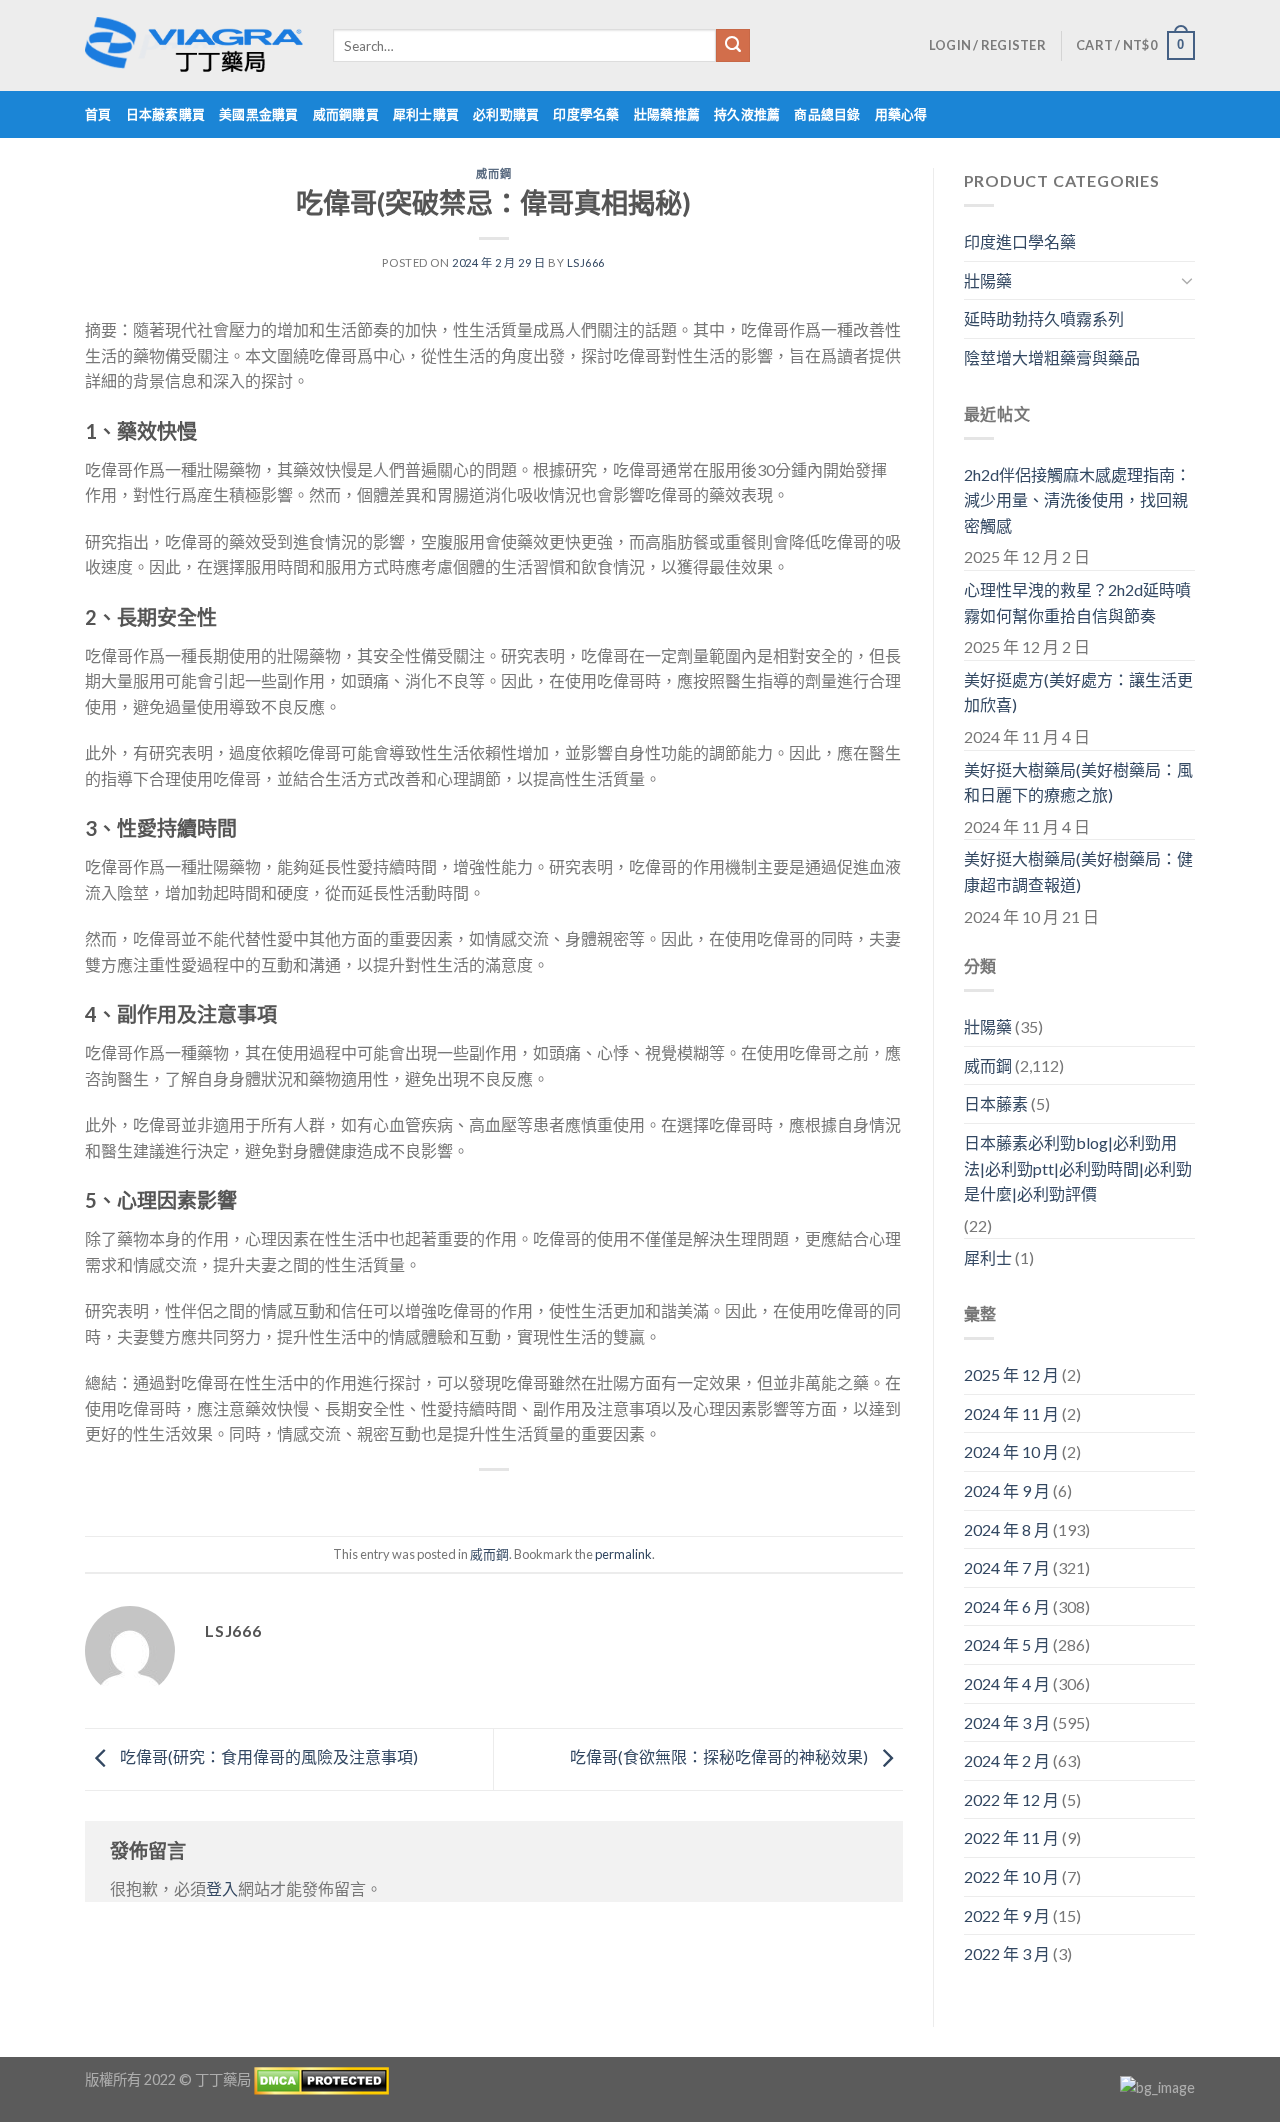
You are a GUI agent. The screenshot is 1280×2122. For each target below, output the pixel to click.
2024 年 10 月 (1011, 1451)
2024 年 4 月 (1007, 1683)
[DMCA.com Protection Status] (321, 2078)
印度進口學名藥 (1020, 241)
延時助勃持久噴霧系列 (1044, 318)
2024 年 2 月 (1007, 1760)
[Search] (733, 46)
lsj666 (586, 262)
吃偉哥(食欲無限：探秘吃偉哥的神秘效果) (720, 1756)
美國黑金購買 (259, 114)
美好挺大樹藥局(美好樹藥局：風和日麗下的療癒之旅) (1078, 782)
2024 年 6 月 (1007, 1606)
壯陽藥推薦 (667, 114)
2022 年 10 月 (1011, 1876)
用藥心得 (901, 114)
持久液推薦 (747, 114)
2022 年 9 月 (1007, 1915)
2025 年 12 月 (1011, 1374)
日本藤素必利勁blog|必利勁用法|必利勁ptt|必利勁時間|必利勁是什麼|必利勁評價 (1078, 1168)
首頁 (98, 114)
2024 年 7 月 (1007, 1567)
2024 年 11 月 (1011, 1413)
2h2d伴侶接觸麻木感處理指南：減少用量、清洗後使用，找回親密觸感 (1077, 500)
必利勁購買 (506, 114)
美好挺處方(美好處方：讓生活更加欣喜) (1078, 692)
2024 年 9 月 (1007, 1490)
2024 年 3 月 (1007, 1722)
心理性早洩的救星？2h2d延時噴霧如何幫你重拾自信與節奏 (1077, 602)
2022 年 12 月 (1011, 1799)
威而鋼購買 (346, 114)
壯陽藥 (988, 280)
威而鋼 (493, 173)
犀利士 (988, 1257)
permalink (623, 1554)
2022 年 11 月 (1011, 1837)
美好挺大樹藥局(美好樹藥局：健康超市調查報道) (1078, 871)
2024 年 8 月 (1007, 1529)
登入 (222, 1888)
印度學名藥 (586, 114)
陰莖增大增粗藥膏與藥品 (1052, 357)
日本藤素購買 (166, 114)
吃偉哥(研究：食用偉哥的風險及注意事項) (267, 1756)
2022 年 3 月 (1007, 1953)
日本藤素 (996, 1103)
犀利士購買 (426, 114)
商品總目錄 (827, 114)
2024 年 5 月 (1007, 1644)
